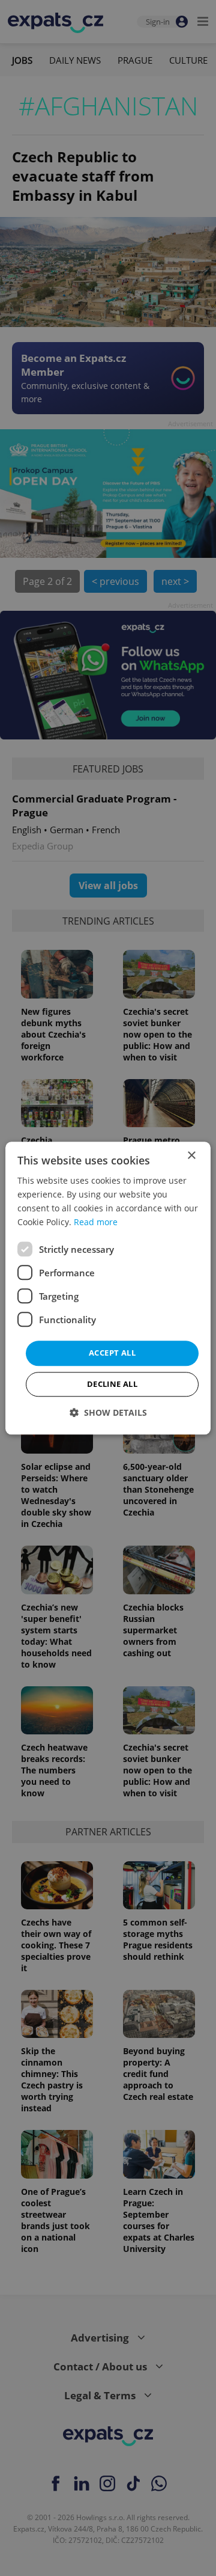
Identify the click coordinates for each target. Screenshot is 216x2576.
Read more (96, 1222)
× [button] (191, 1156)
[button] (108, 1412)
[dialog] (108, 1288)
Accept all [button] (112, 1353)
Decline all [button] (112, 1384)
